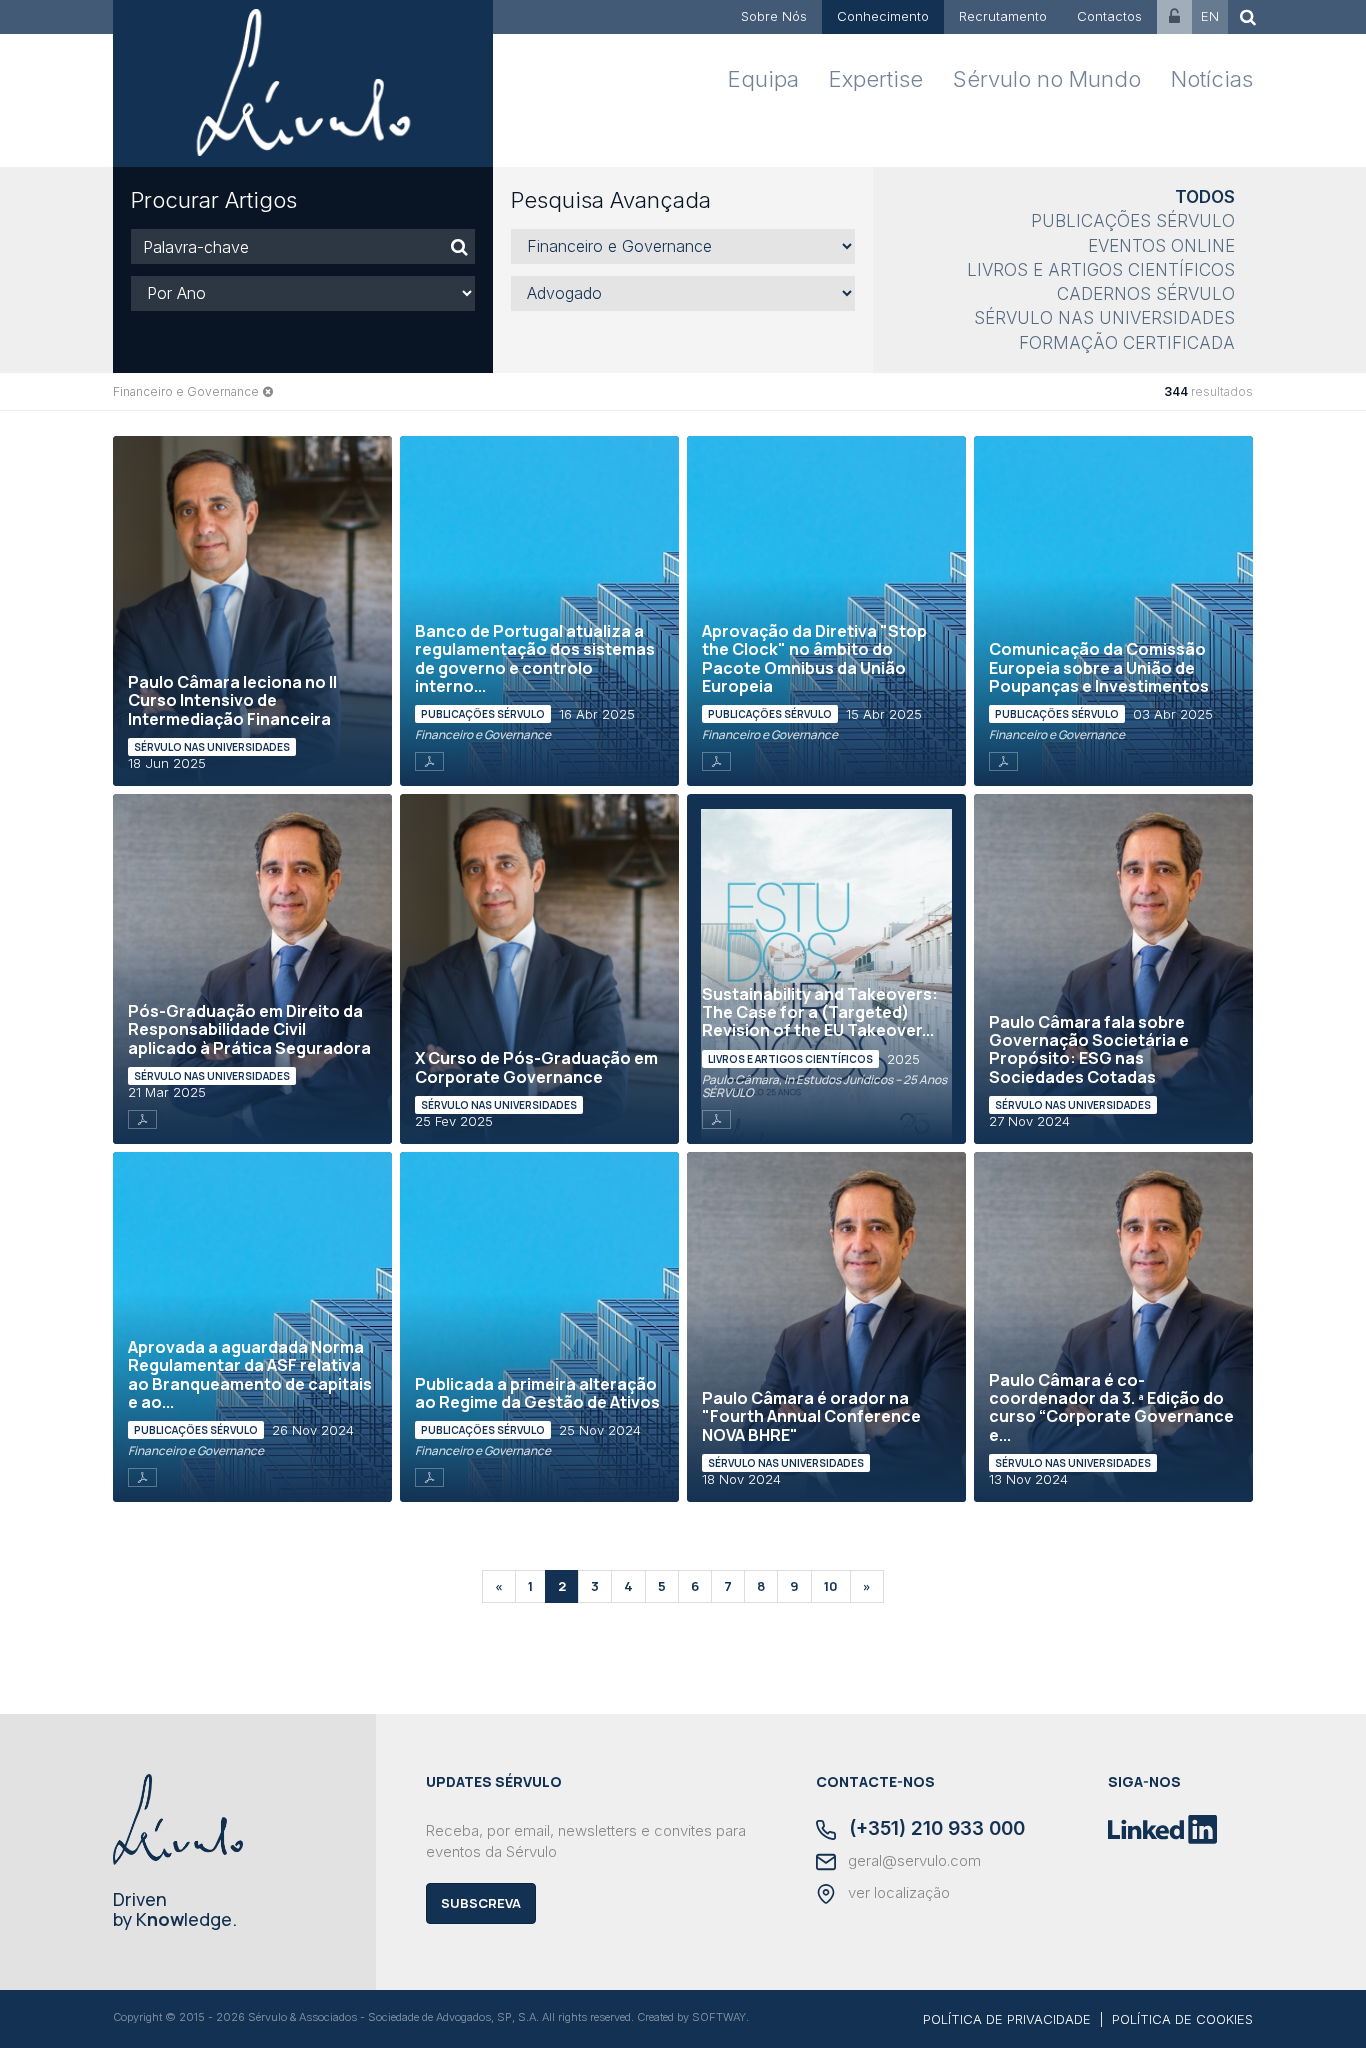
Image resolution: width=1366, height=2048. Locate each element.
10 (831, 1586)
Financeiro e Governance (186, 391)
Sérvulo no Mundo (1047, 79)
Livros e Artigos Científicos (1101, 270)
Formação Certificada (1127, 343)
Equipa (763, 79)
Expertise (876, 79)
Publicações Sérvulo (1133, 221)
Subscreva (481, 1903)
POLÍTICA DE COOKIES (1182, 2019)
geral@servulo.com (912, 1861)
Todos (1205, 197)
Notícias (1212, 79)
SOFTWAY (719, 2017)
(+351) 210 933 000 (934, 1830)
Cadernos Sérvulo (1146, 294)
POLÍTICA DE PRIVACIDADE (1007, 2019)
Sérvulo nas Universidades (1104, 318)
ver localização (897, 1893)
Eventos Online (1161, 246)
